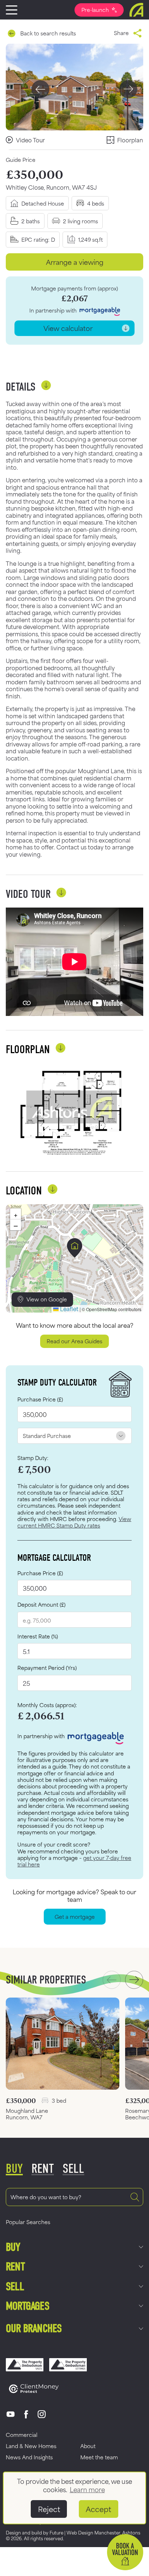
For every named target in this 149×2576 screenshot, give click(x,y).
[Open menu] (12, 10)
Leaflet (69, 1308)
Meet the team (99, 2457)
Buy (13, 2247)
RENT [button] (43, 2169)
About (88, 2446)
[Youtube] (11, 2414)
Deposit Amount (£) (41, 1604)
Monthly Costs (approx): (47, 1705)
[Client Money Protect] (34, 2389)
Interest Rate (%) (38, 1636)
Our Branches (34, 2328)
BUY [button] (14, 2169)
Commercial (22, 2435)
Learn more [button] (87, 2489)
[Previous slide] (41, 89)
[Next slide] (128, 89)
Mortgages (27, 2306)
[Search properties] (135, 2197)
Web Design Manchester (93, 2532)
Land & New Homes (31, 2446)
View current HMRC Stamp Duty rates (74, 1522)
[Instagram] (42, 2414)
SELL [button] (73, 2169)
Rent (15, 2267)
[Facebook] (26, 2414)
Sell (15, 2286)
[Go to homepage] (136, 10)
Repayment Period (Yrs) (47, 1668)
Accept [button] (98, 2509)
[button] (75, 1248)
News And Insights (29, 2457)
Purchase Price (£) (40, 1399)
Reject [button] (49, 2509)
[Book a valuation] (125, 2552)
